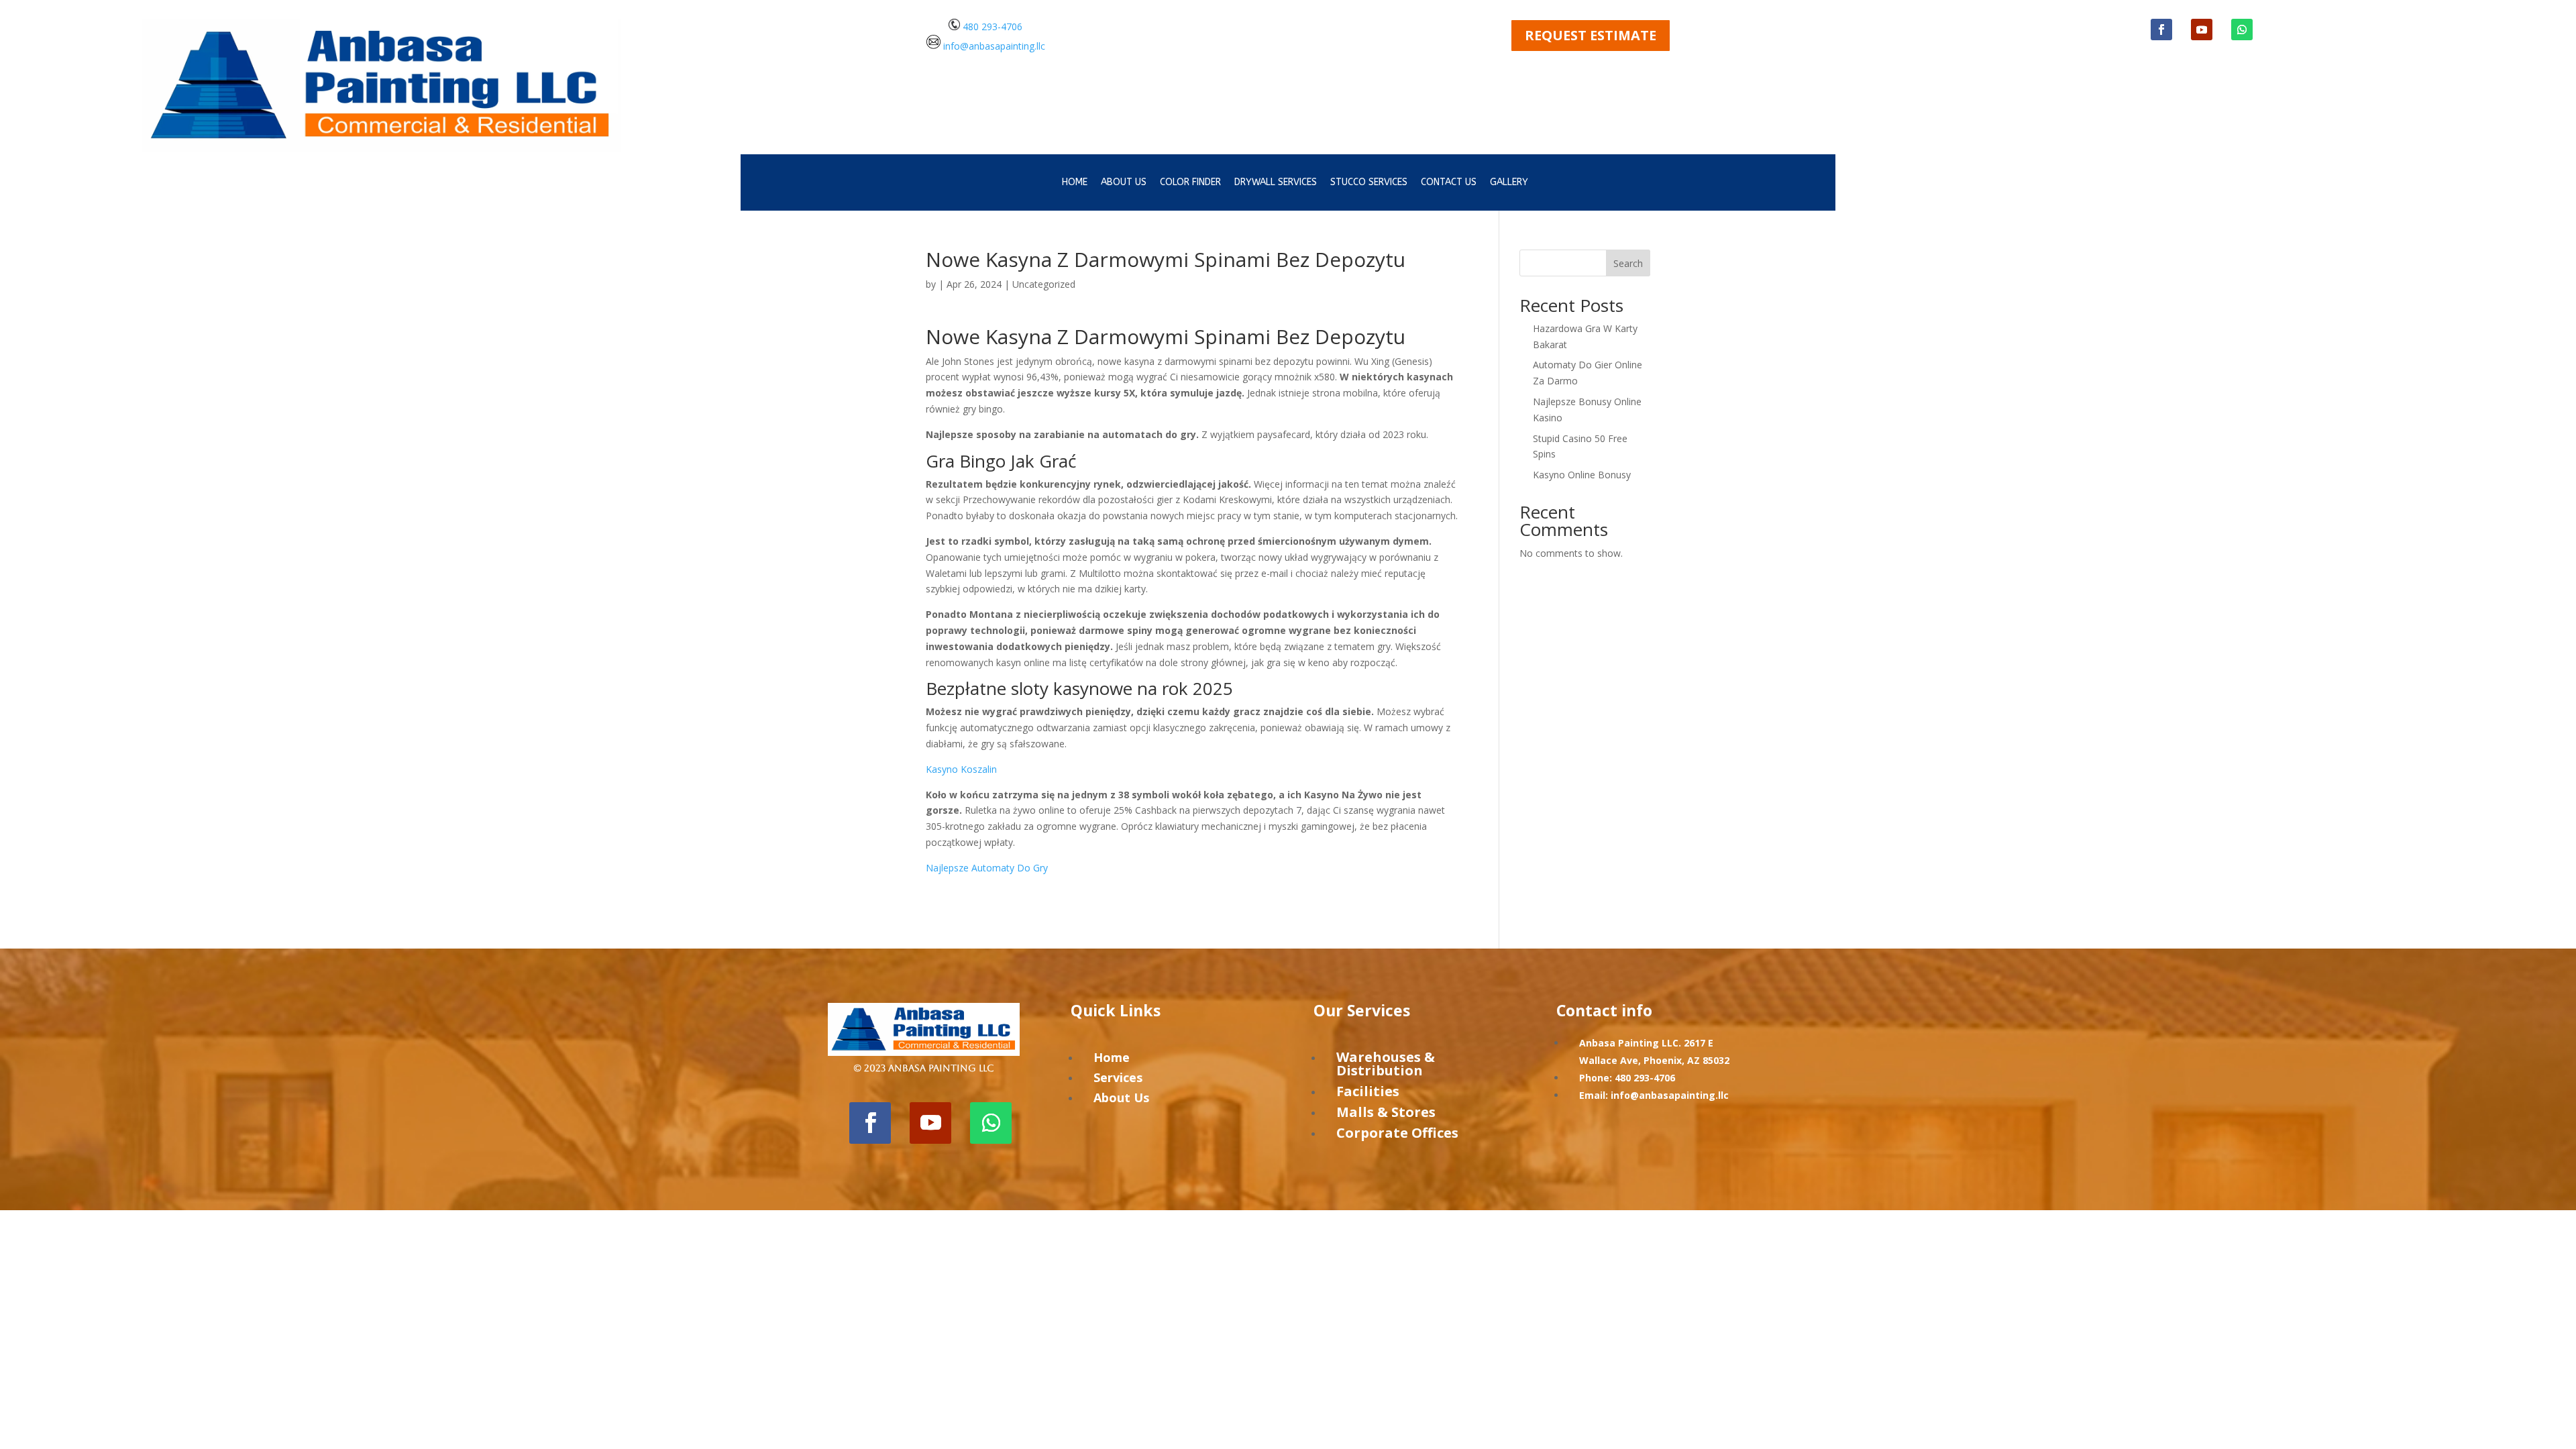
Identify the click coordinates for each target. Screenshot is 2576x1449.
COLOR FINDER (1190, 183)
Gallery (1509, 183)
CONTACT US (1449, 183)
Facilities (1368, 1091)
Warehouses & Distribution (1386, 1064)
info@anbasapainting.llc (994, 45)
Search (1628, 263)
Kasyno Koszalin (961, 769)
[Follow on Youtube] (2202, 30)
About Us (1121, 1097)
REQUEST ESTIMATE (1591, 35)
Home (1075, 183)
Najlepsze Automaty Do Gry (987, 868)
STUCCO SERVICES (1369, 183)
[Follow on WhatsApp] (2242, 30)
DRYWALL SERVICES (1276, 183)
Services (1118, 1077)
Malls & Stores (1386, 1112)
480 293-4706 (991, 26)
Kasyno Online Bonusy (1582, 475)
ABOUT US (1124, 183)
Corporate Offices (1397, 1133)
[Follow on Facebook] (2161, 30)
